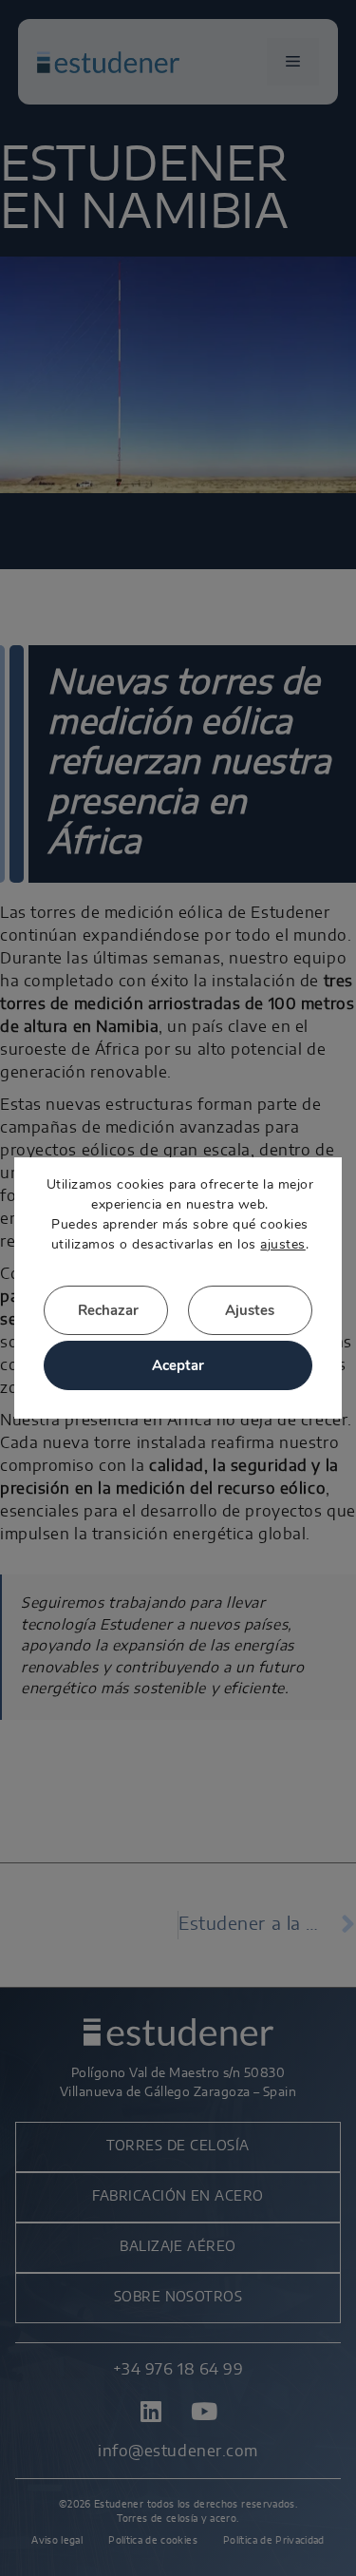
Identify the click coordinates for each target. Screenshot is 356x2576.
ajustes (282, 1244)
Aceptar (178, 1365)
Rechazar (108, 1310)
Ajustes (250, 1310)
